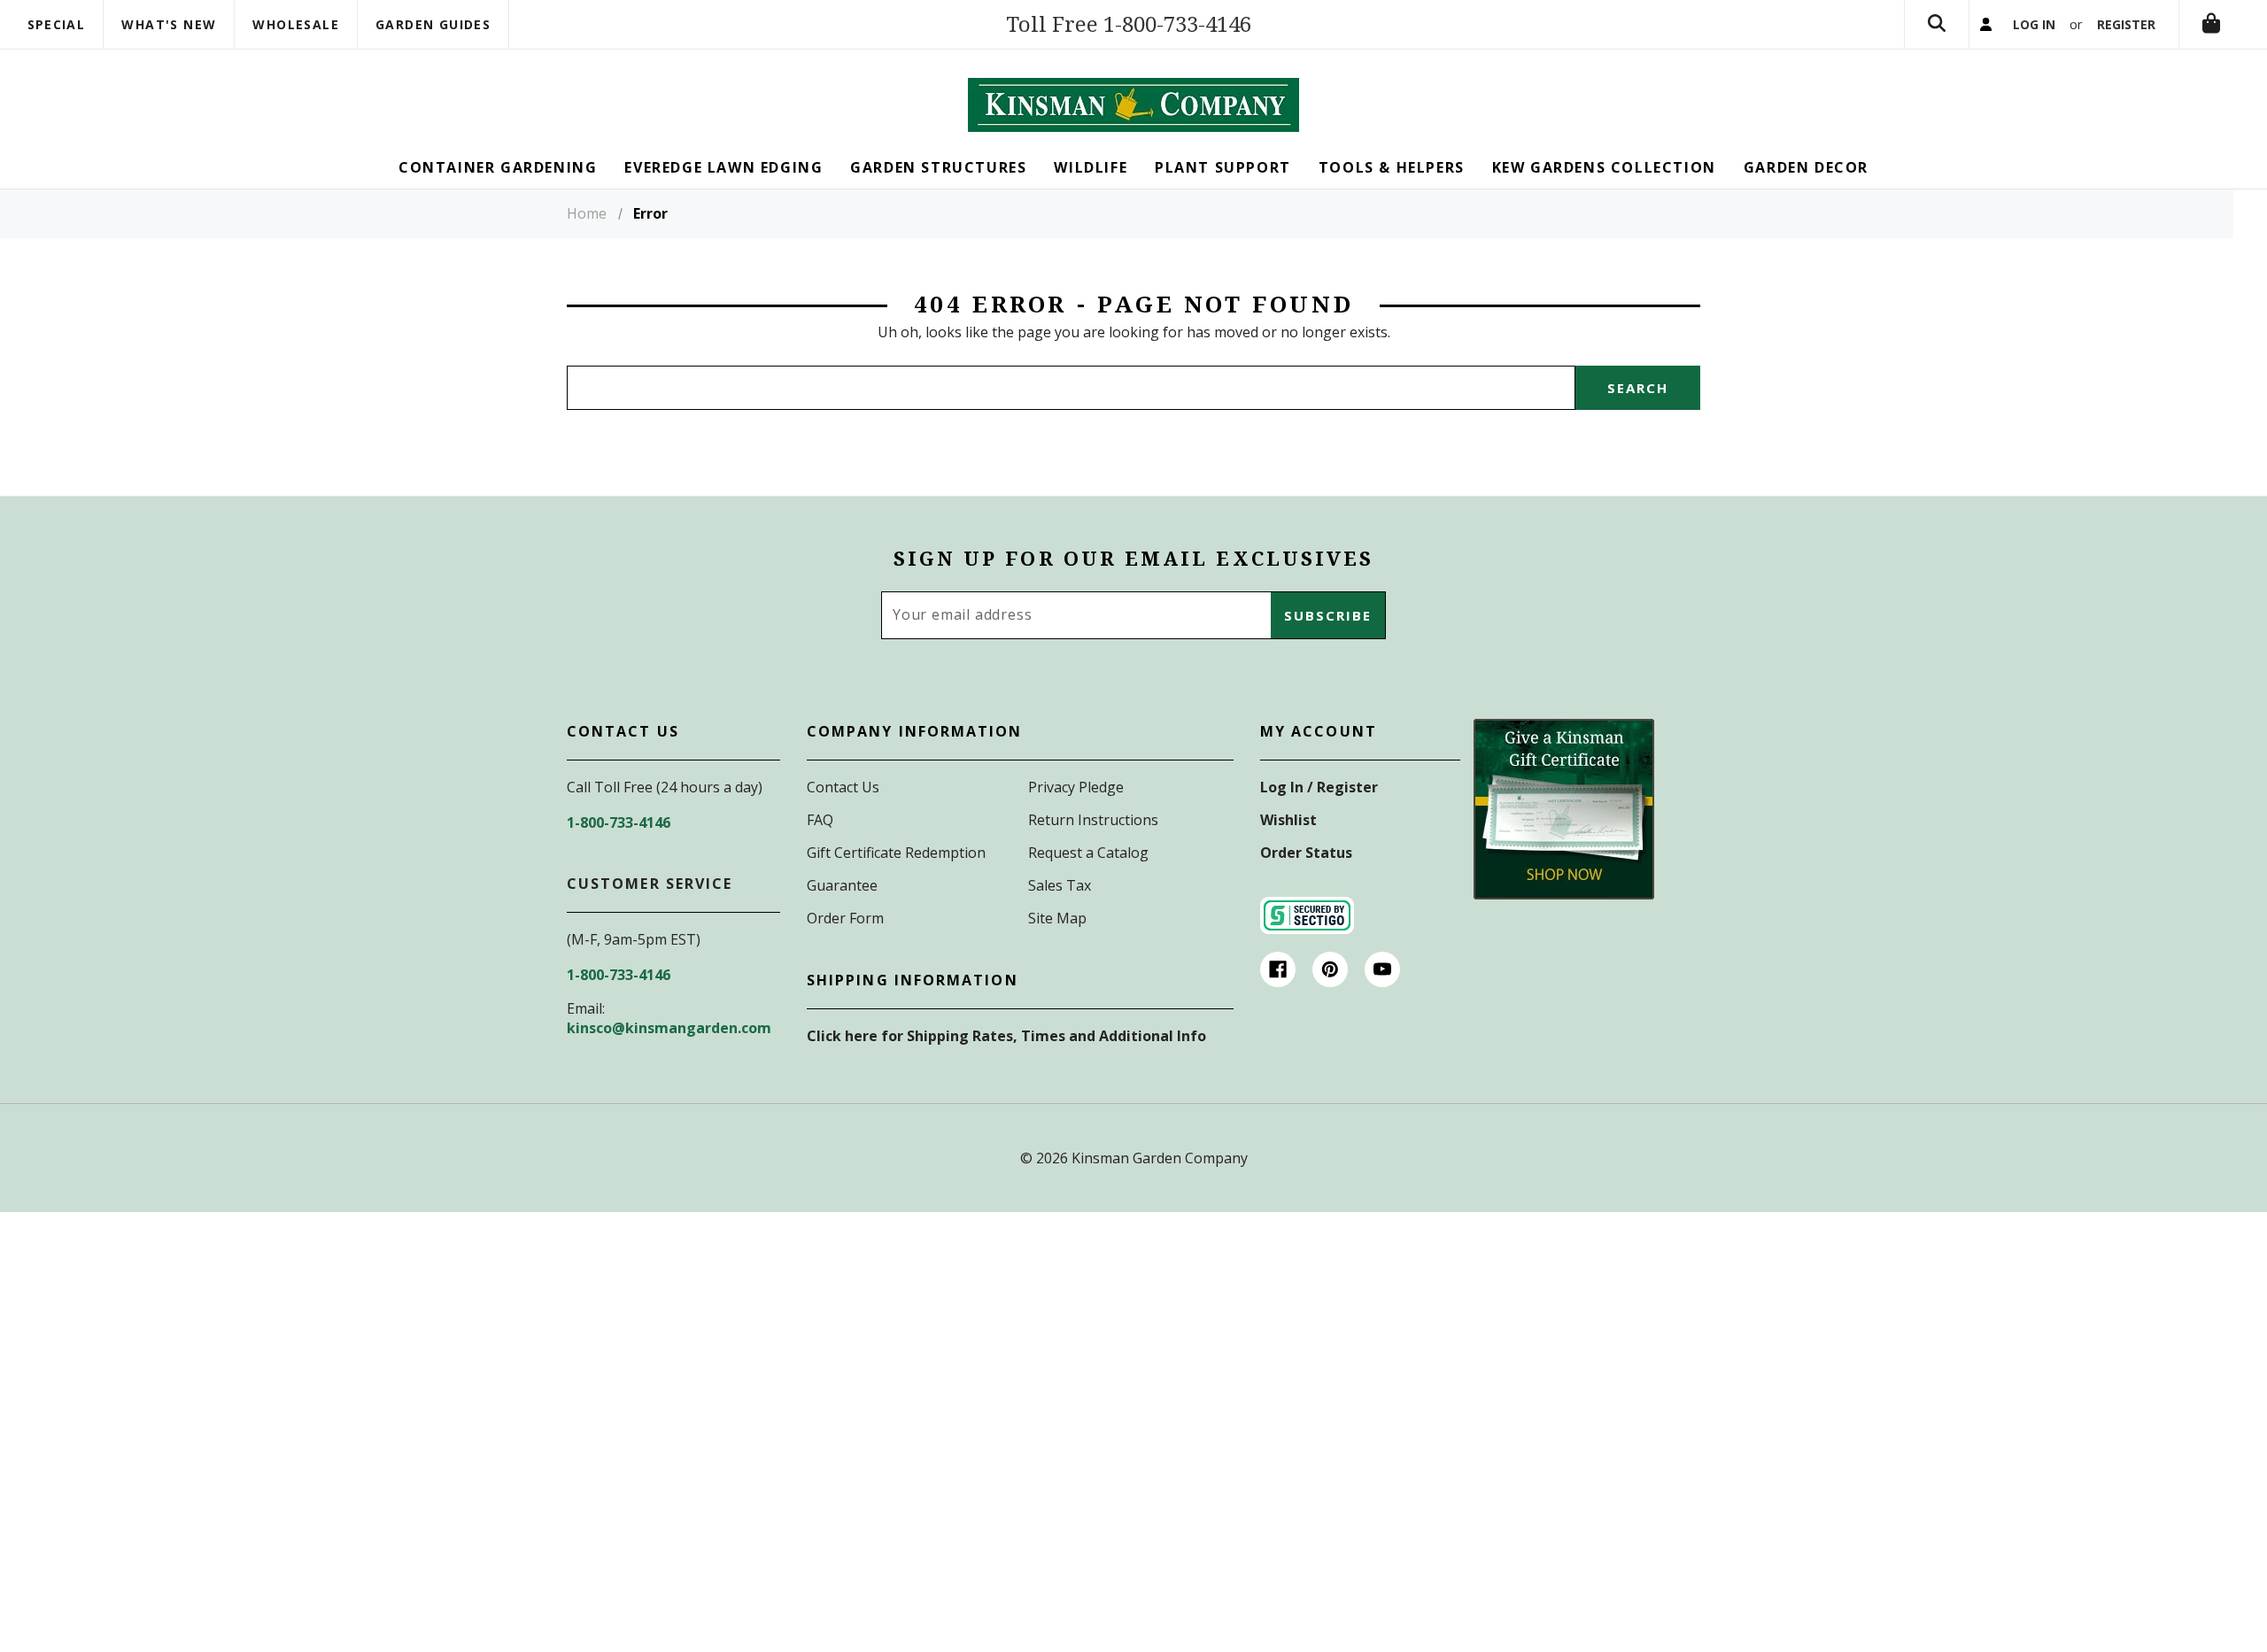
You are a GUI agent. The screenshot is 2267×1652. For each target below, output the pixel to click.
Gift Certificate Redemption (896, 853)
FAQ (820, 820)
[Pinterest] (1330, 969)
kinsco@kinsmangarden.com (669, 1028)
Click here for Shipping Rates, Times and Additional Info (1006, 1036)
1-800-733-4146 (619, 822)
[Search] (1937, 24)
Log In (2034, 24)
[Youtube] (1382, 969)
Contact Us (843, 787)
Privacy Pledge (1076, 787)
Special (57, 24)
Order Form (845, 918)
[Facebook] (1278, 969)
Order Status (1306, 853)
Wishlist (1288, 820)
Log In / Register (1319, 787)
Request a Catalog (1088, 853)
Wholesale (296, 24)
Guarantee (842, 885)
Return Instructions (1093, 820)
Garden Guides (433, 24)
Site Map (1057, 918)
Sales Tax (1060, 885)
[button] (1564, 809)
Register (2126, 24)
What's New (169, 24)
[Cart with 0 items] (2211, 24)
